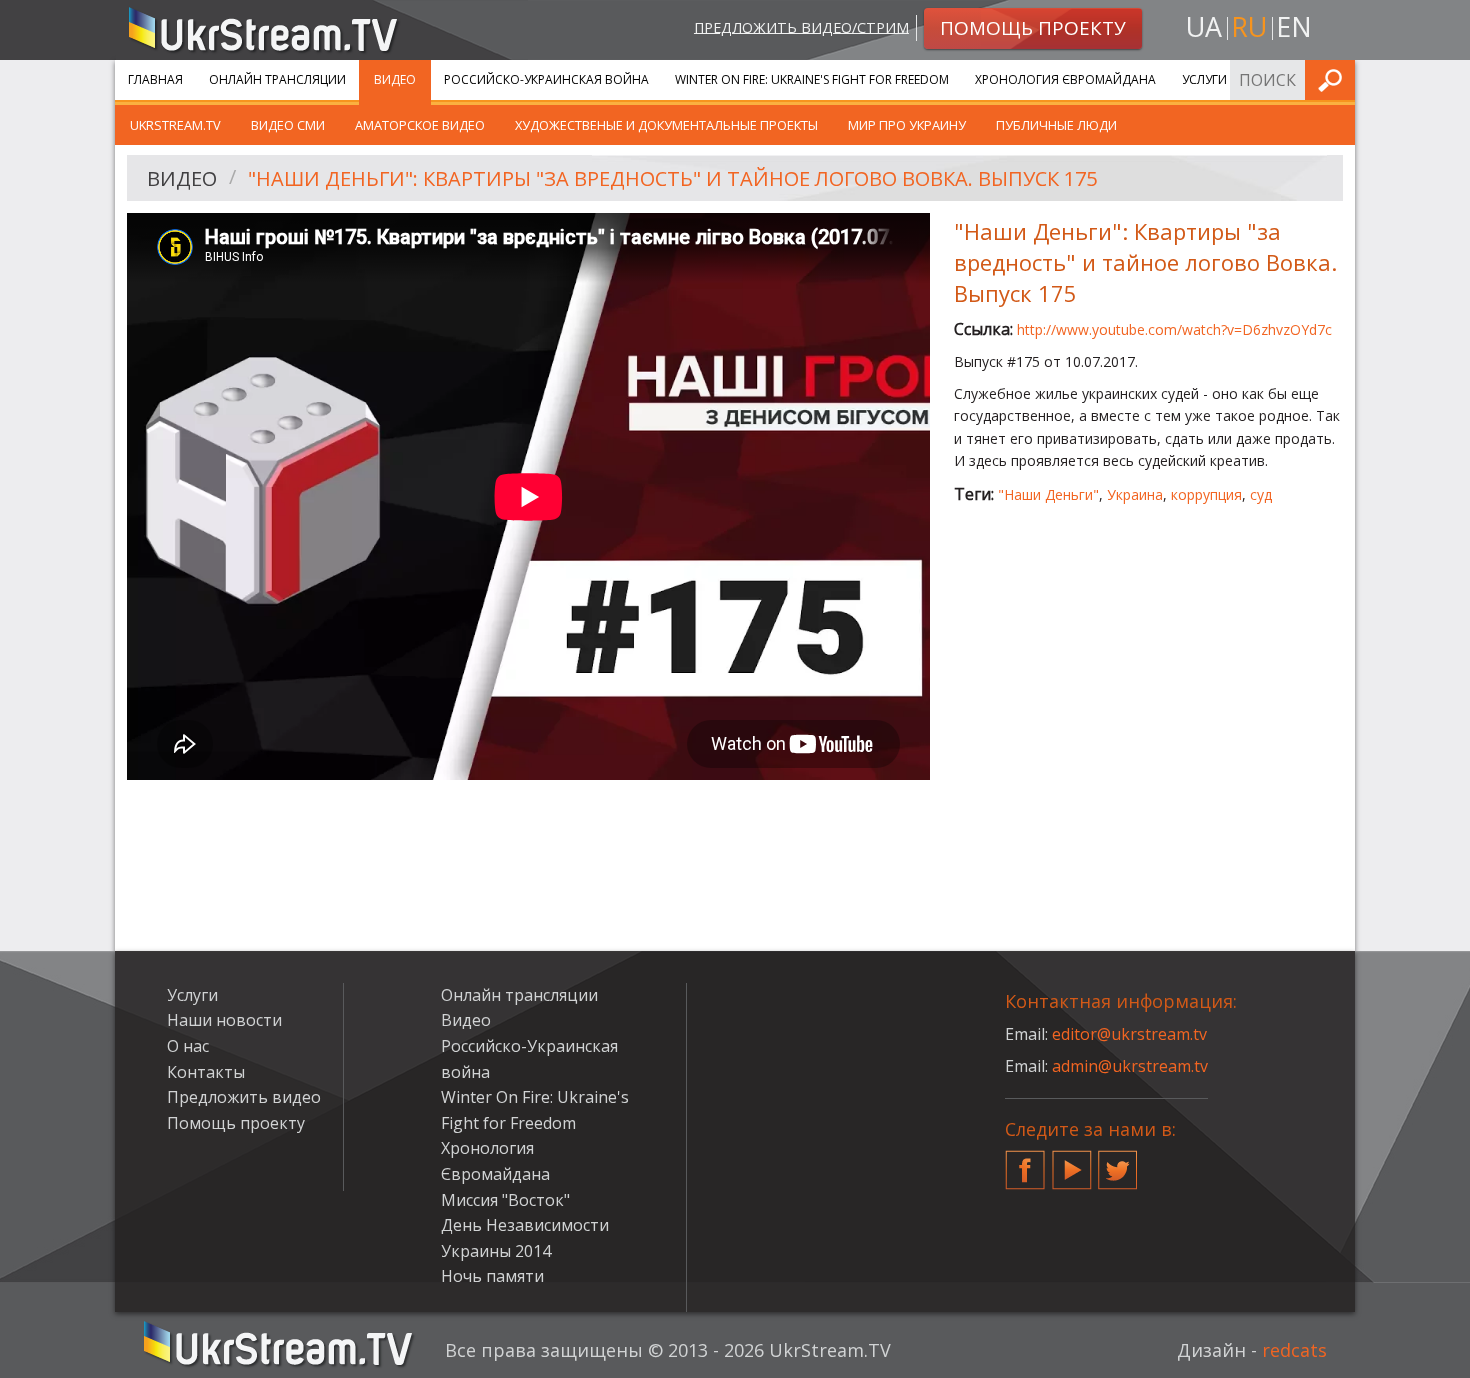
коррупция (1206, 494)
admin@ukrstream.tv (1130, 1066)
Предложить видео (244, 1097)
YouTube (1072, 1162)
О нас (188, 1046)
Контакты (206, 1072)
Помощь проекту (236, 1123)
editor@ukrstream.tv (1129, 1034)
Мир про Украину (907, 125)
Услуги (1204, 79)
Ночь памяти (492, 1276)
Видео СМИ (288, 125)
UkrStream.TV (175, 125)
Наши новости (224, 1020)
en (1294, 26)
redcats (1294, 1350)
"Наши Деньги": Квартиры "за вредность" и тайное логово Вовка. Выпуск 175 (672, 178)
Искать (1334, 79)
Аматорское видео (420, 125)
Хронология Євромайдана (1065, 79)
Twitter (1118, 1162)
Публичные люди (1056, 125)
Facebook (1025, 1162)
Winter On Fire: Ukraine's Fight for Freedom (812, 79)
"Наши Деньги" (1048, 494)
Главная (155, 79)
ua (1204, 26)
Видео (395, 79)
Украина (1135, 494)
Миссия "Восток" (505, 1200)
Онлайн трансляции (277, 79)
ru (1249, 26)
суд (1261, 494)
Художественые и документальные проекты (666, 125)
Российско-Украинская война (546, 79)
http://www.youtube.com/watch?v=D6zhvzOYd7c (1174, 329)
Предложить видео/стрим (801, 26)
